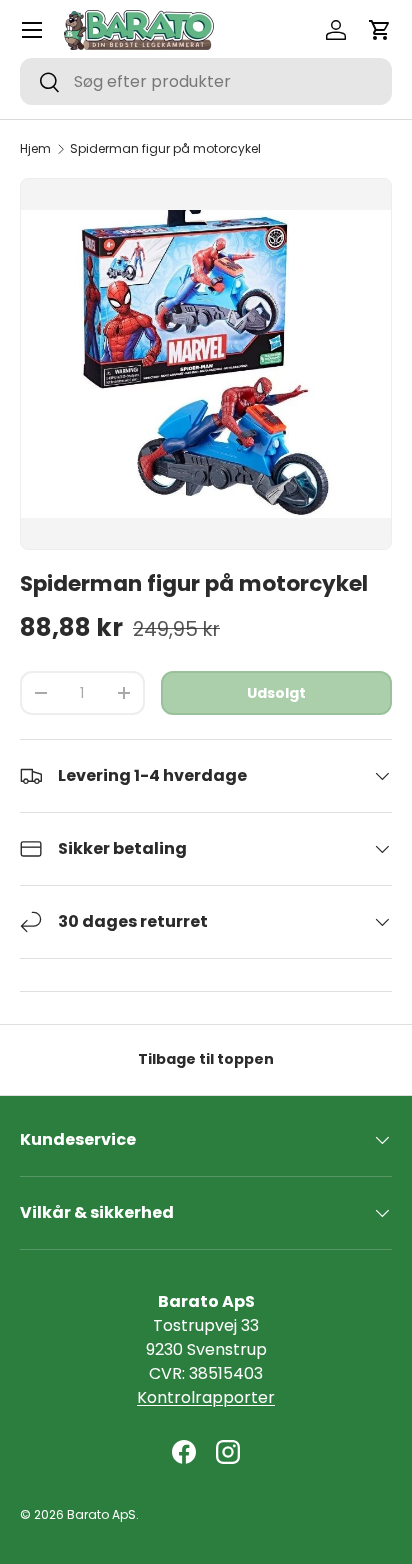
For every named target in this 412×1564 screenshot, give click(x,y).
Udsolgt (276, 693)
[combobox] (206, 81)
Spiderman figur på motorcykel (165, 149)
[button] (380, 30)
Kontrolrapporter (206, 1397)
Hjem (35, 149)
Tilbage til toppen (206, 1059)
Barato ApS (101, 1514)
